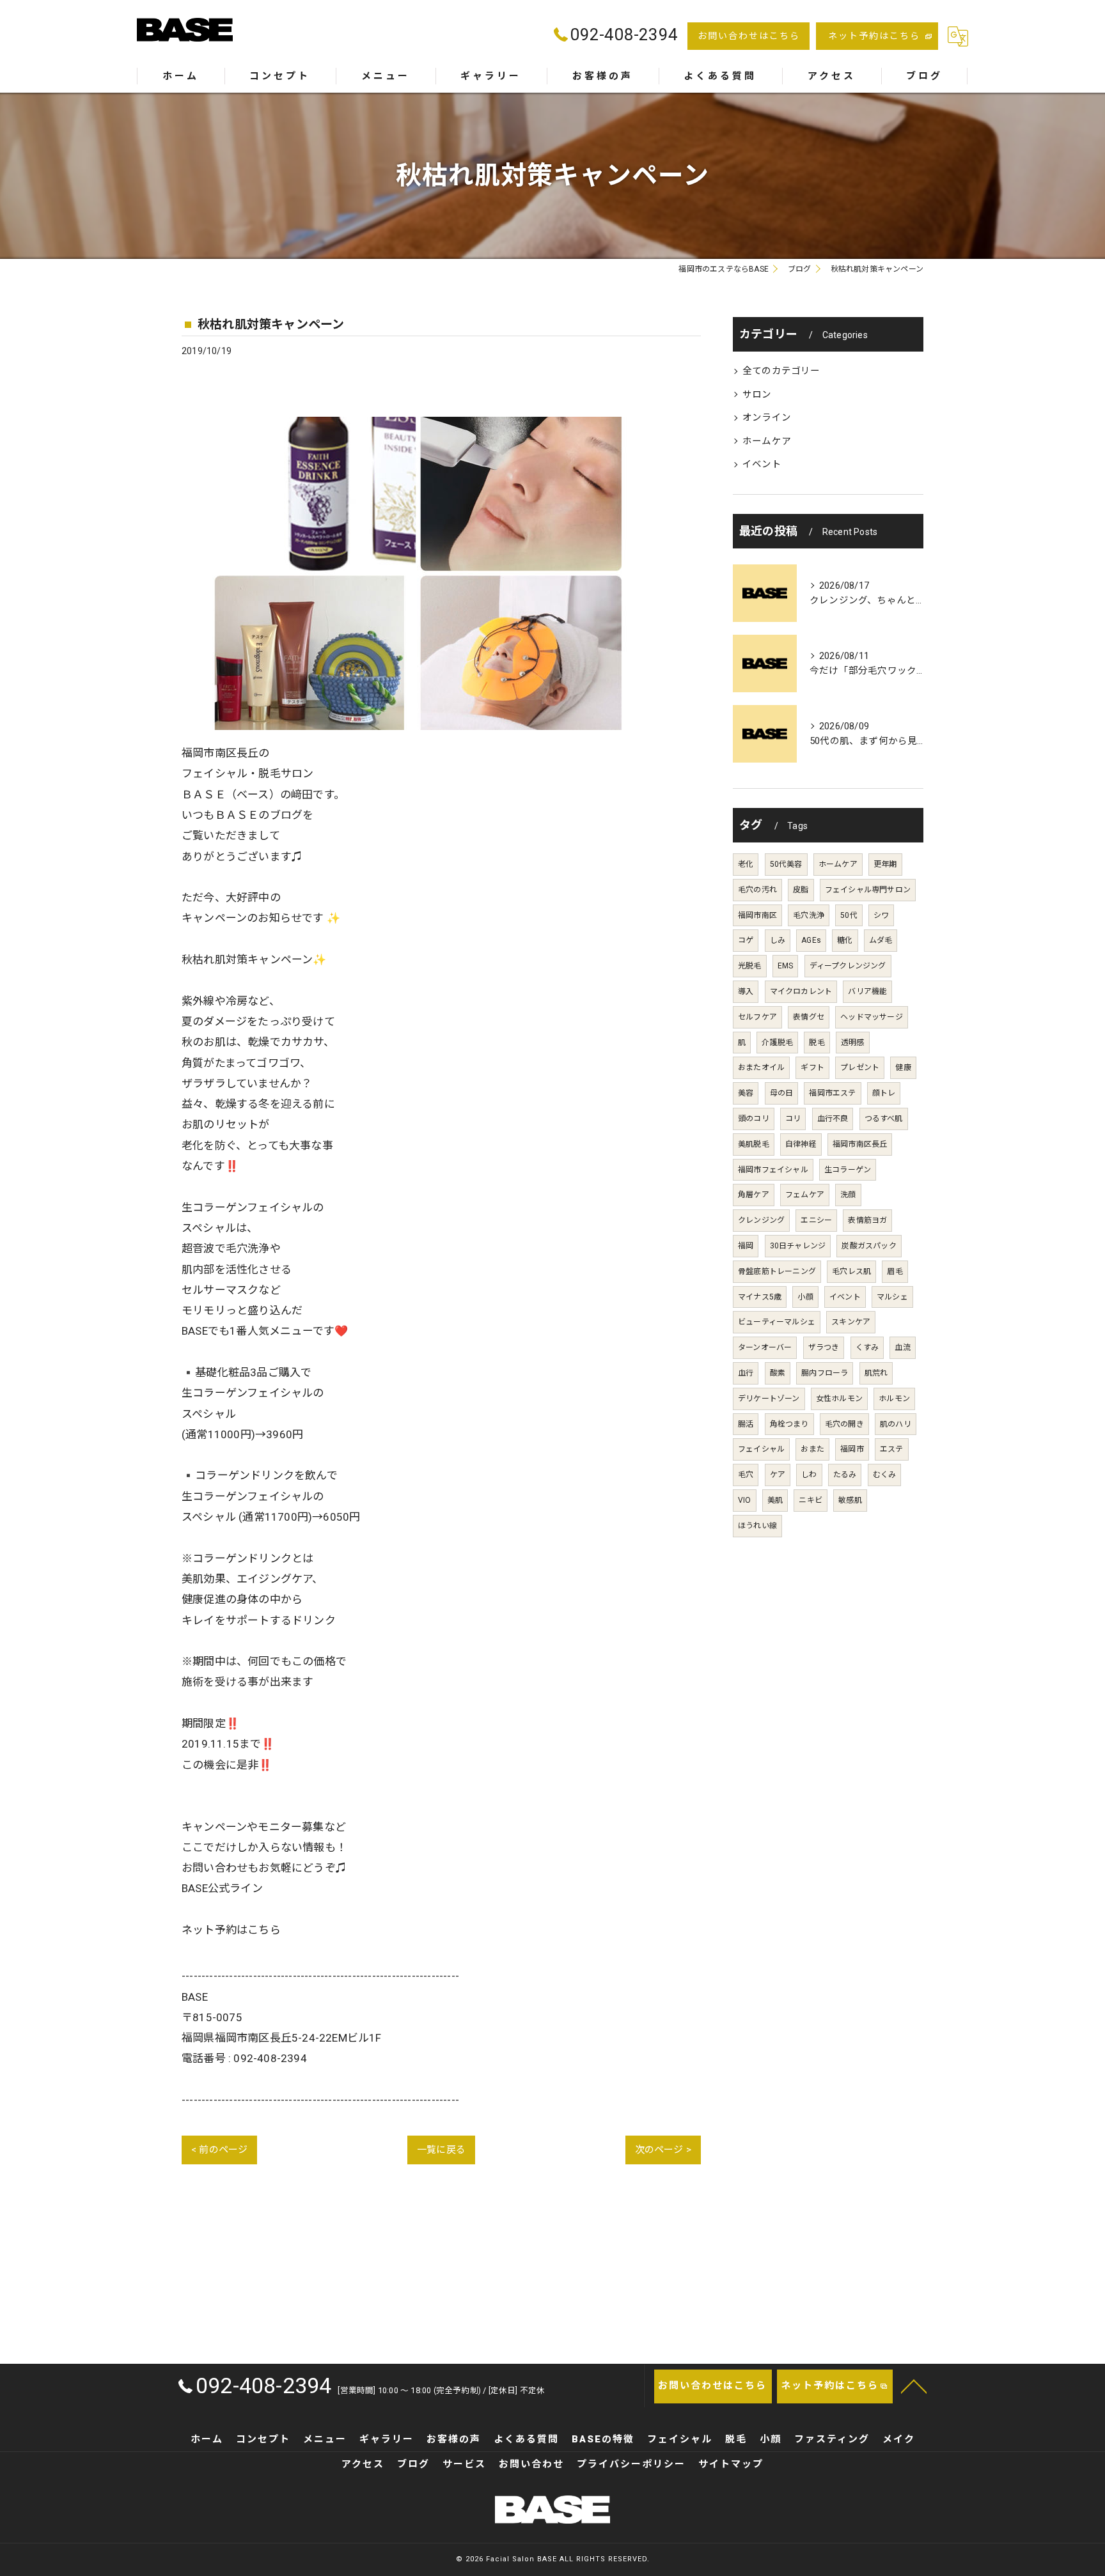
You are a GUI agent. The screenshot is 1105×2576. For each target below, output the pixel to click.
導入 (746, 991)
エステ (892, 1449)
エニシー (816, 1220)
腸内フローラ (825, 1373)
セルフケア (757, 1017)
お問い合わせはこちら (749, 36)
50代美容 (786, 864)
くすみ (867, 1347)
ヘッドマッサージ (872, 1017)
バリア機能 (867, 991)
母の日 (782, 1093)
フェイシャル (761, 1449)
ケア (778, 1475)
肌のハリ (896, 1424)
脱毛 (817, 1043)
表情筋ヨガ (867, 1220)
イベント (762, 464)
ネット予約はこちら (874, 36)
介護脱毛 (777, 1043)
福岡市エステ (832, 1093)
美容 (746, 1093)
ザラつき (824, 1347)
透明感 (853, 1043)
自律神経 (801, 1144)
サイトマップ (731, 2464)
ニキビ (811, 1500)
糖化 (845, 940)
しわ (809, 1475)
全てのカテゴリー (781, 371)
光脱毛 (750, 966)
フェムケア (805, 1195)
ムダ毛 (881, 940)
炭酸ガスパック (869, 1246)
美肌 (775, 1500)
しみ (778, 940)
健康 (903, 1067)
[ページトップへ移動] (914, 2386)
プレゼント (860, 1067)
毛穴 (746, 1475)
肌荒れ (876, 1373)
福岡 (746, 1246)
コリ (793, 1119)
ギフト (812, 1067)
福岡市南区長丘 (860, 1144)
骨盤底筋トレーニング (777, 1271)
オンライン (767, 418)
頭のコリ (754, 1119)
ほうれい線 (757, 1526)
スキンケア (851, 1322)
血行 (746, 1373)
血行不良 (833, 1119)
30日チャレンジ (798, 1246)
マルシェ (892, 1297)
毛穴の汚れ (757, 890)
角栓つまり (789, 1424)
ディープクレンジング (848, 966)
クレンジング (761, 1220)
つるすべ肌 (884, 1119)
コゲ (746, 940)
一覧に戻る (441, 2150)
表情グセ (809, 1017)
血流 (902, 1347)
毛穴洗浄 (809, 915)
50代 (849, 915)
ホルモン (894, 1399)
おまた (812, 1449)
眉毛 (895, 1271)
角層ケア (754, 1195)
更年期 (885, 864)
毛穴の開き (844, 1424)
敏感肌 (850, 1500)
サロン (757, 395)
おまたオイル (761, 1067)
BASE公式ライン (222, 1888)
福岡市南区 (757, 915)
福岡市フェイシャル (773, 1170)
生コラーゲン (848, 1170)
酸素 (778, 1373)
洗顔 (848, 1195)
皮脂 (801, 890)
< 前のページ (219, 2150)
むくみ (885, 1475)
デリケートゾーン (769, 1399)
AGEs (811, 940)
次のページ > (663, 2150)
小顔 (805, 1297)
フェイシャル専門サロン (868, 890)
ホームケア (767, 441)
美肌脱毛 (754, 1144)
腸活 (746, 1424)
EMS (786, 966)
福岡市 (852, 1449)
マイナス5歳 (760, 1297)
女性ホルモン (839, 1399)
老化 (746, 864)
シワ (881, 915)
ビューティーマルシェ (777, 1322)
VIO (745, 1500)
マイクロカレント (801, 991)
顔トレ (884, 1093)
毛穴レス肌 (851, 1271)
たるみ (845, 1475)
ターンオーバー (765, 1347)
